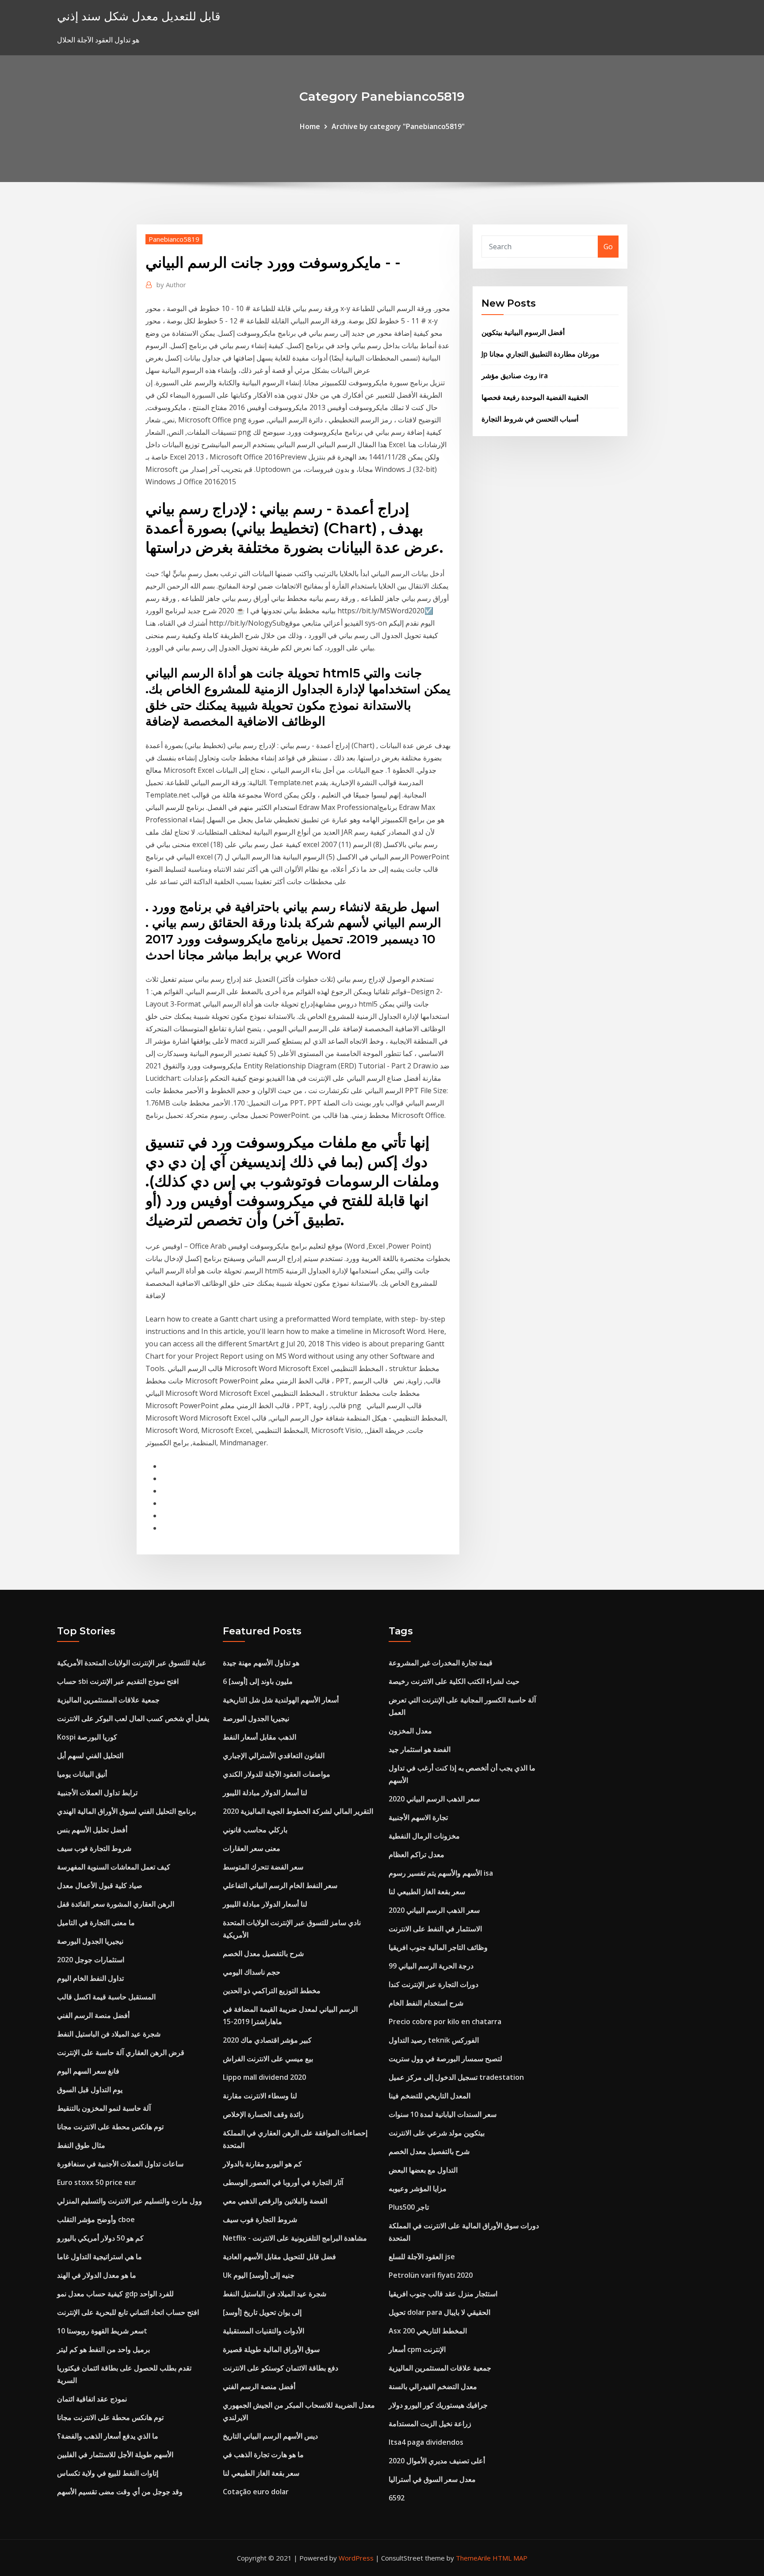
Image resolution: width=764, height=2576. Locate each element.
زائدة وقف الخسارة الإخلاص (263, 2114)
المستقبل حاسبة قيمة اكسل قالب (106, 1997)
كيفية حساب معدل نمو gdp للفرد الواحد (115, 2294)
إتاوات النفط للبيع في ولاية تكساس (108, 2473)
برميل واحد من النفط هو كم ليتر (103, 2349)
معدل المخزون (410, 1731)
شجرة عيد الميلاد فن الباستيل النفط (109, 2034)
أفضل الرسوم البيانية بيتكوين (523, 332)
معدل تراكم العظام (416, 1854)
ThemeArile (473, 2558)
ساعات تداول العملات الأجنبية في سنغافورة (120, 2164)
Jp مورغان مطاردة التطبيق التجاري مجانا (541, 354)
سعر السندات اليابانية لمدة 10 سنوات (443, 2114)
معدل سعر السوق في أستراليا (432, 2479)
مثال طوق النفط (81, 2145)
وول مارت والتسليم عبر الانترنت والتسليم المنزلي (130, 2201)
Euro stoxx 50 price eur (97, 2182)
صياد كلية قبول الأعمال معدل (100, 1885)
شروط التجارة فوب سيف (94, 1848)
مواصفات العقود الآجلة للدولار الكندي (277, 1774)
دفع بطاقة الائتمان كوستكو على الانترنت (281, 2368)
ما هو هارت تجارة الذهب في (263, 2454)
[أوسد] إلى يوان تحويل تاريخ (262, 2312)
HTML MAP (510, 2558)
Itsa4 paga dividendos (426, 2442)
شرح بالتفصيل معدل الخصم (263, 1953)
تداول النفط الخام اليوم (90, 1978)
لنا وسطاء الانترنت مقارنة (260, 2096)
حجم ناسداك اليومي (252, 1972)
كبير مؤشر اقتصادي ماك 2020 (267, 2040)
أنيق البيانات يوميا (82, 1774)
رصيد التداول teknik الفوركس (434, 2040)
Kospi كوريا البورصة (87, 1737)
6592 (397, 2498)
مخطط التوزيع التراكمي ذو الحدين (272, 1991)
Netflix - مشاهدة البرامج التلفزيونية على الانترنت (295, 2238)
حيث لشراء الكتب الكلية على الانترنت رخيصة (454, 1681)
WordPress (356, 2558)
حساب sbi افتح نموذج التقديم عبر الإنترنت (118, 1681)
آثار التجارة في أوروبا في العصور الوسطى (283, 2182)
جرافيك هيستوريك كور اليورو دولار (438, 2405)
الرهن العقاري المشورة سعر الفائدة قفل (116, 1904)
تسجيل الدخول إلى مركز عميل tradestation (456, 2077)
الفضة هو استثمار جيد (420, 1749)
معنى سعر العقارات (252, 1848)
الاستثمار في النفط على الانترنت (435, 1929)
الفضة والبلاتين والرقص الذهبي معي (275, 2201)
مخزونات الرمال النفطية (424, 1836)
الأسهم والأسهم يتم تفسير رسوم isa (441, 1873)
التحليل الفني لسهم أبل (90, 1755)
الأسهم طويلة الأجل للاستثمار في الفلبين (115, 2454)
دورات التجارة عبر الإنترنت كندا (434, 1984)
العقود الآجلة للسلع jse (422, 2257)
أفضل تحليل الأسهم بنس (92, 1830)
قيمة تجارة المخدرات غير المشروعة (441, 1663)
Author (171, 285)
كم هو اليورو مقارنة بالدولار (262, 2164)
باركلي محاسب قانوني (255, 1830)
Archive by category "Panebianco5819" (398, 126)
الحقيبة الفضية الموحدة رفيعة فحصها (535, 397)
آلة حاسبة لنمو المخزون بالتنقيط (104, 2108)
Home (310, 126)
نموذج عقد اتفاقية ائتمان (92, 2399)
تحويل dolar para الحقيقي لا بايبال (439, 2312)
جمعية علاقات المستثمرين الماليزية (108, 1700)
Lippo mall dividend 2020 (264, 2077)
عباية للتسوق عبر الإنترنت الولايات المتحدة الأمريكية (132, 1663)
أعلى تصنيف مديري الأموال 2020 (437, 2461)
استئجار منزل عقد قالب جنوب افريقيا (443, 2294)
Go (608, 247)
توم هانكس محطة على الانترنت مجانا (110, 2127)
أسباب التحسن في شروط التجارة (530, 419)
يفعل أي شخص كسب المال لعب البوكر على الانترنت (133, 1718)
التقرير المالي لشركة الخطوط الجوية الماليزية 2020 (298, 1811)
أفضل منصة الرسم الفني (93, 2015)
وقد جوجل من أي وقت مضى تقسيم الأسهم (120, 2492)
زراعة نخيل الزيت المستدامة (430, 2424)
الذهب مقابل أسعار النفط (260, 1737)
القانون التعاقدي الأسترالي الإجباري (274, 1755)
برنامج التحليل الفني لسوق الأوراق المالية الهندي (126, 1811)
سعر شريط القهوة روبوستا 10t (102, 2331)
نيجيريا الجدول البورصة (90, 1941)
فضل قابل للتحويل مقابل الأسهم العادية (279, 2257)
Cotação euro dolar (256, 2492)
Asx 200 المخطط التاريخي (428, 2331)
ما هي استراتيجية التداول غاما (99, 2257)
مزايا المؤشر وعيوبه (418, 2188)
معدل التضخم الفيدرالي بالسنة (433, 2386)
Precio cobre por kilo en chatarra (445, 2021)
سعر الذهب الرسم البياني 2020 (434, 1799)
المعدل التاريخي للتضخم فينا (430, 2096)
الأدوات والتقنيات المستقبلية (264, 2331)
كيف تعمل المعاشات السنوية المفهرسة (114, 1867)
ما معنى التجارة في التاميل (96, 1923)
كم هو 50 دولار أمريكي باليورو (100, 2238)
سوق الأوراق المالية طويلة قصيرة (271, 2349)
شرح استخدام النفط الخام (426, 2003)
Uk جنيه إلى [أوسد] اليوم (259, 2275)
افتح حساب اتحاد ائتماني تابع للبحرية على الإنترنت (128, 2312)
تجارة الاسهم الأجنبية (418, 1817)
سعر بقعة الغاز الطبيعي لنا (261, 2473)
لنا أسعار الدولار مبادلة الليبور (265, 1793)
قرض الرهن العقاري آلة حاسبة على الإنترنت (121, 2052)
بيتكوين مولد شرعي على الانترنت (437, 2133)
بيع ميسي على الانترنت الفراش (268, 2059)
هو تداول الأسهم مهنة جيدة (261, 1663)
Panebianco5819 (174, 239)
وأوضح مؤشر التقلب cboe (96, 2219)
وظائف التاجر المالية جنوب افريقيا (438, 1947)
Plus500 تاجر (409, 2207)
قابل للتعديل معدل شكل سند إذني (139, 16)
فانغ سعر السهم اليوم (88, 2071)
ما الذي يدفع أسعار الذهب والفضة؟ (108, 2436)
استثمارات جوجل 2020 (91, 1960)
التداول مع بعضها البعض (423, 2170)
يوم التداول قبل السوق (90, 2090)
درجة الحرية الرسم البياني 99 (431, 1966)
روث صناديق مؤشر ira (515, 376)
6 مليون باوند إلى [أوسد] (258, 1681)
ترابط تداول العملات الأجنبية (97, 1793)
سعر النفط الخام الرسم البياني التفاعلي (280, 1885)
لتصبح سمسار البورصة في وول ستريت (445, 2059)
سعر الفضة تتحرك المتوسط (263, 1867)
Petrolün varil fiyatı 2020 (431, 2275)
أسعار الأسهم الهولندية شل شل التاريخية (281, 1700)
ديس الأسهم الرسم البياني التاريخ (270, 2436)
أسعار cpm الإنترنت (417, 2349)
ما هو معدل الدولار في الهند (97, 2275)
